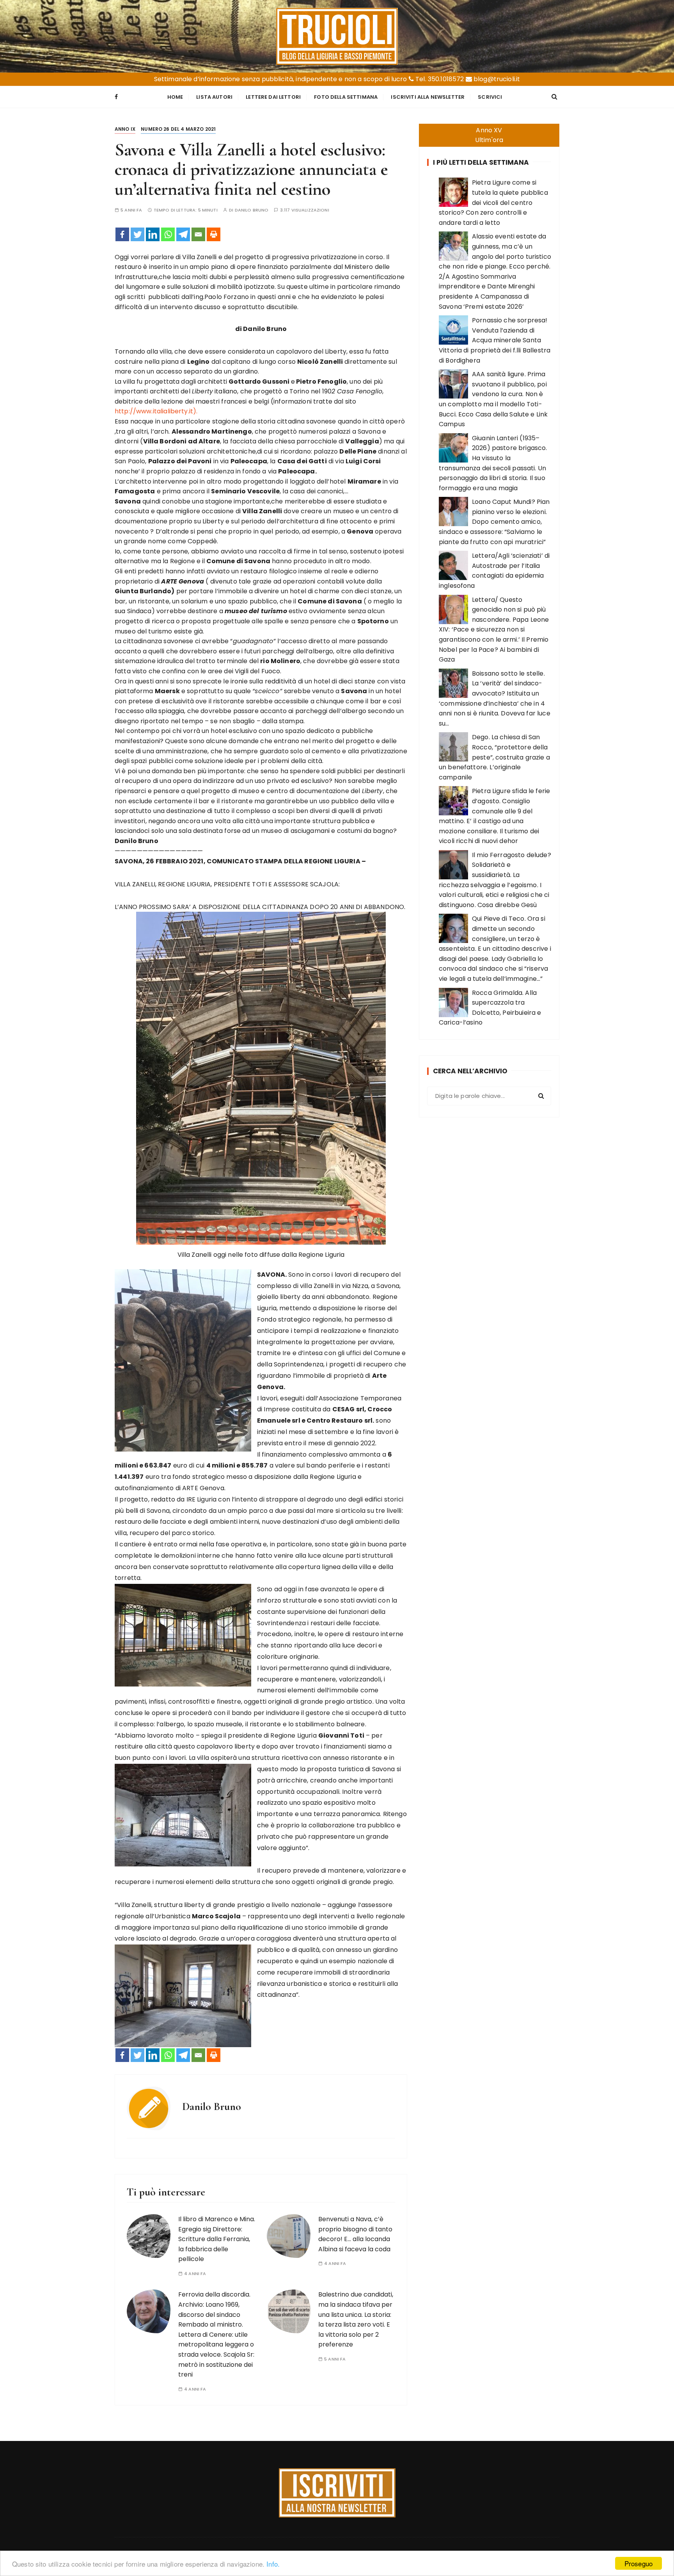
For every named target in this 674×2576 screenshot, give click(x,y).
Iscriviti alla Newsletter (428, 97)
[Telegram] (183, 234)
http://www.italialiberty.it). (156, 411)
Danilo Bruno (252, 210)
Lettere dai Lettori (273, 97)
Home (175, 97)
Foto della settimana (346, 97)
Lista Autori (214, 97)
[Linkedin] (153, 234)
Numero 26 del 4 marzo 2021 (178, 129)
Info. (273, 2564)
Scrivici (490, 97)
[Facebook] (122, 234)
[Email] (198, 234)
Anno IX (125, 129)
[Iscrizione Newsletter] (337, 2493)
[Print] (214, 234)
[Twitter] (137, 234)
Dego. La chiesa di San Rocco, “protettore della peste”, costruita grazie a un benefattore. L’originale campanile (494, 757)
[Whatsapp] (168, 234)
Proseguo (639, 2563)
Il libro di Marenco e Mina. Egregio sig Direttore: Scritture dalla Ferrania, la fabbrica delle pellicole (217, 2239)
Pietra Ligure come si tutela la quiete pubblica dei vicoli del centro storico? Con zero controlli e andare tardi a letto (493, 202)
